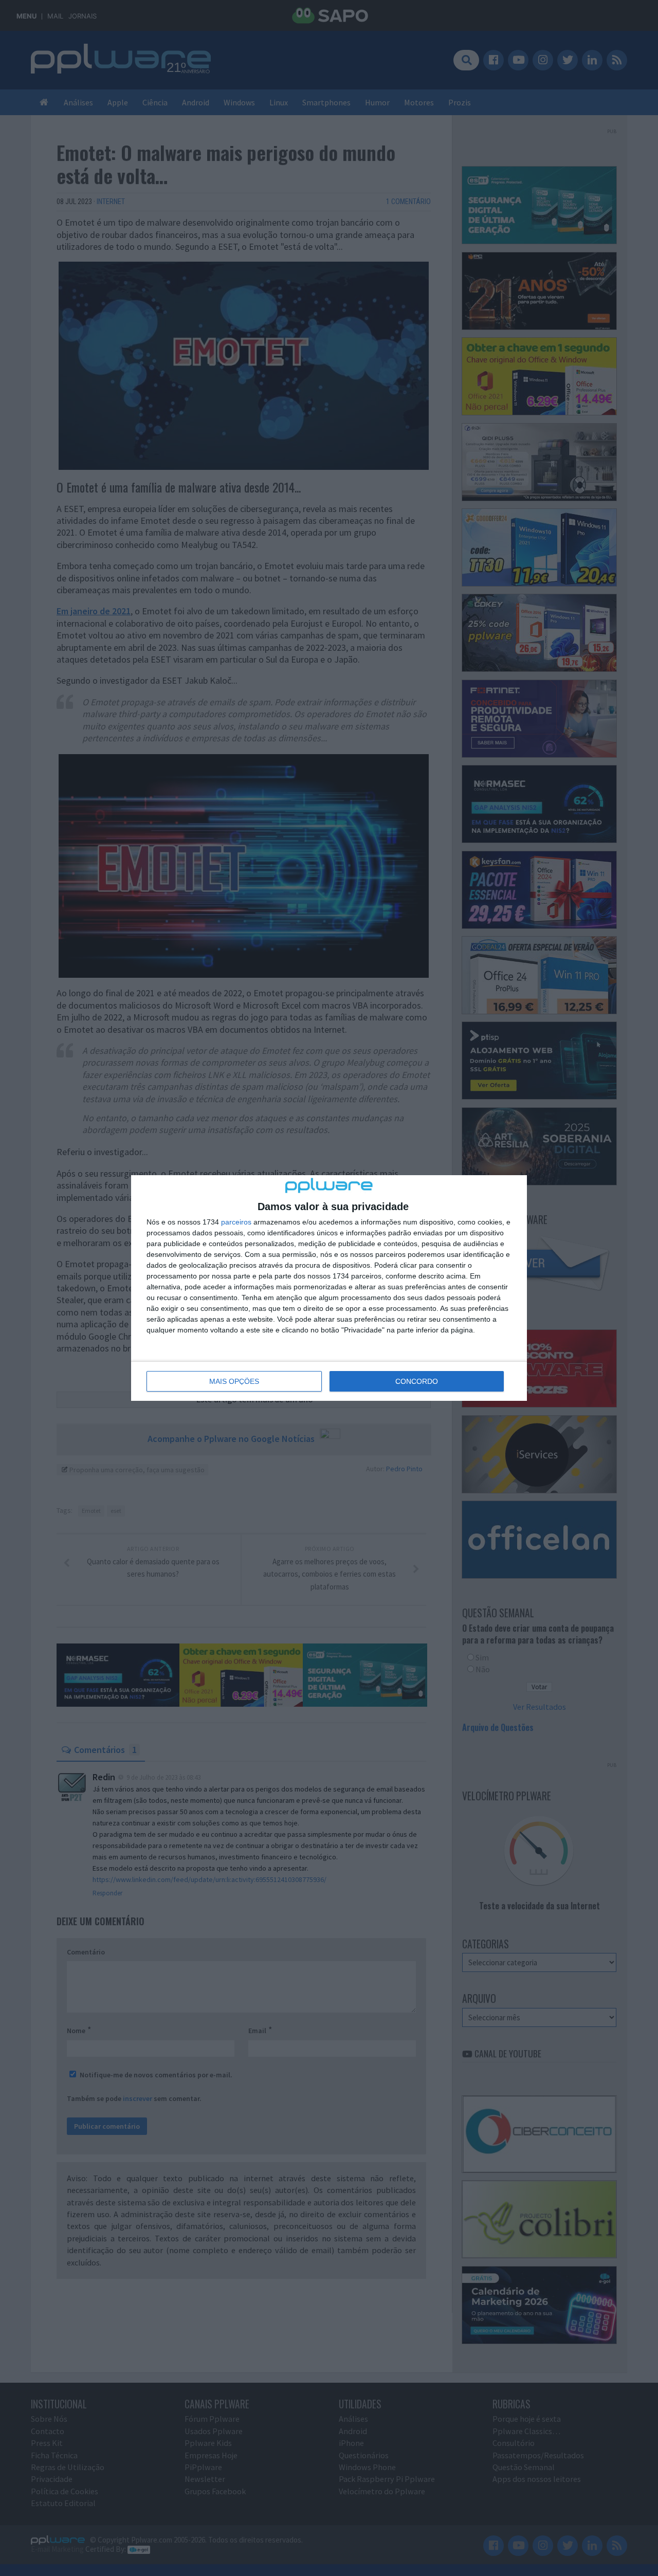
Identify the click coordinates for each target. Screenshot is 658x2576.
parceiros (236, 1222)
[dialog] (329, 1288)
